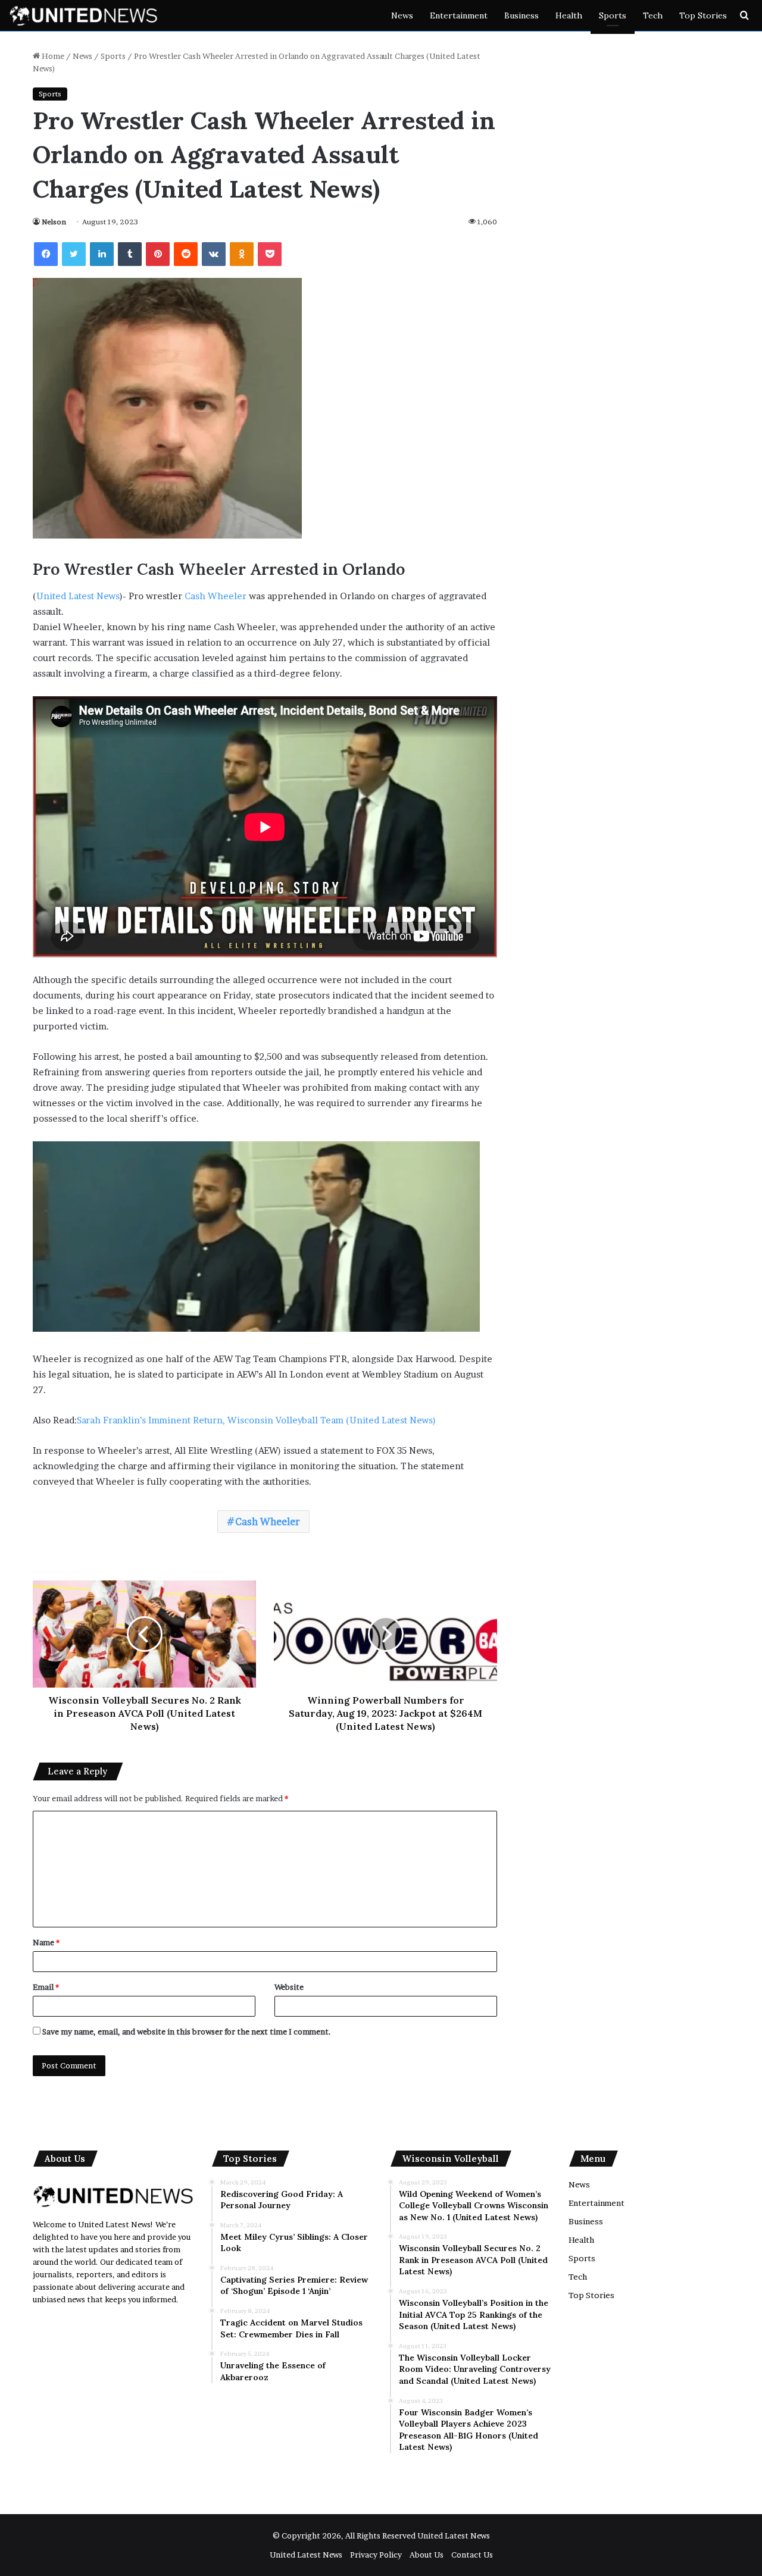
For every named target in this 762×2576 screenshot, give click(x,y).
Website (289, 1987)
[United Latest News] (83, 15)
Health (569, 15)
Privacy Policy (376, 2555)
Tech (653, 15)
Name (46, 1942)
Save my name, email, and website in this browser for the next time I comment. (187, 2032)
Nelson (54, 222)
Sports (613, 15)
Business (521, 15)
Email (46, 1987)
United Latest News (78, 596)
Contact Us (472, 2555)
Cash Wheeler (216, 596)
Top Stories (703, 15)
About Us (427, 2555)
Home (52, 56)
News (402, 15)
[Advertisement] (292, 2447)
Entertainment (459, 15)
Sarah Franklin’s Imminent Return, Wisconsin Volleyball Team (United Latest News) (256, 1420)
